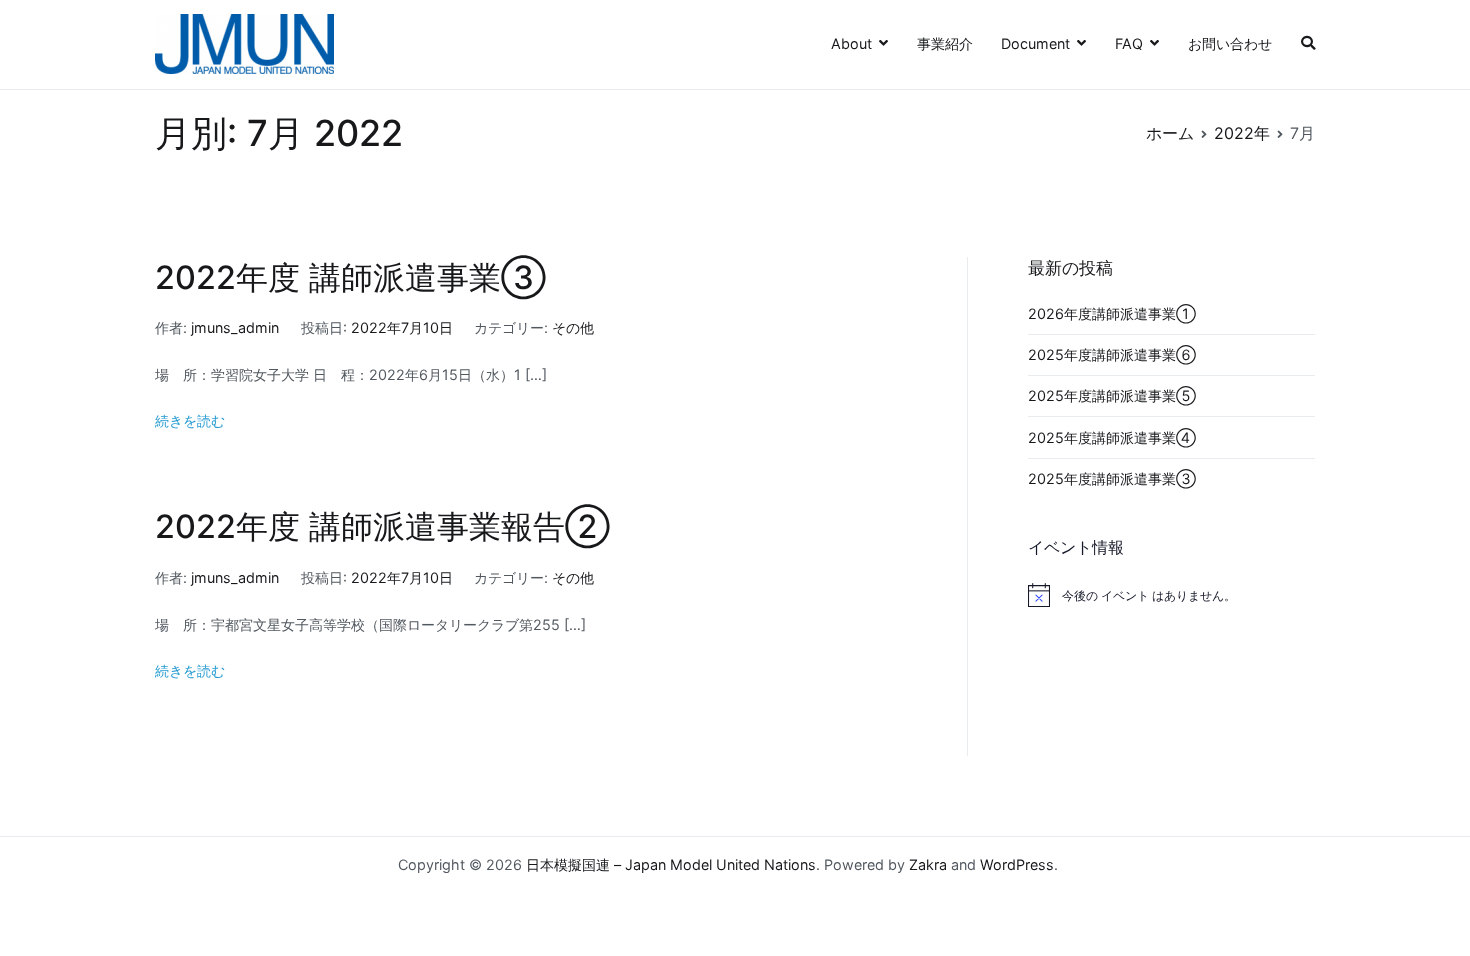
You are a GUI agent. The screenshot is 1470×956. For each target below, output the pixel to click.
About (851, 43)
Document (1035, 43)
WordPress (1017, 864)
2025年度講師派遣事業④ (1112, 437)
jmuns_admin (235, 327)
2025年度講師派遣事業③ (1112, 478)
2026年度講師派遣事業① (1112, 313)
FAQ (1129, 43)
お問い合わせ (1230, 43)
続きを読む (190, 420)
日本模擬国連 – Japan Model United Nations (671, 864)
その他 (573, 327)
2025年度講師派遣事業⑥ (1112, 354)
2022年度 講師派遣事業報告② (382, 526)
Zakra (928, 864)
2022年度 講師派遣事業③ (350, 277)
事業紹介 (945, 43)
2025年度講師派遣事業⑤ (1112, 395)
